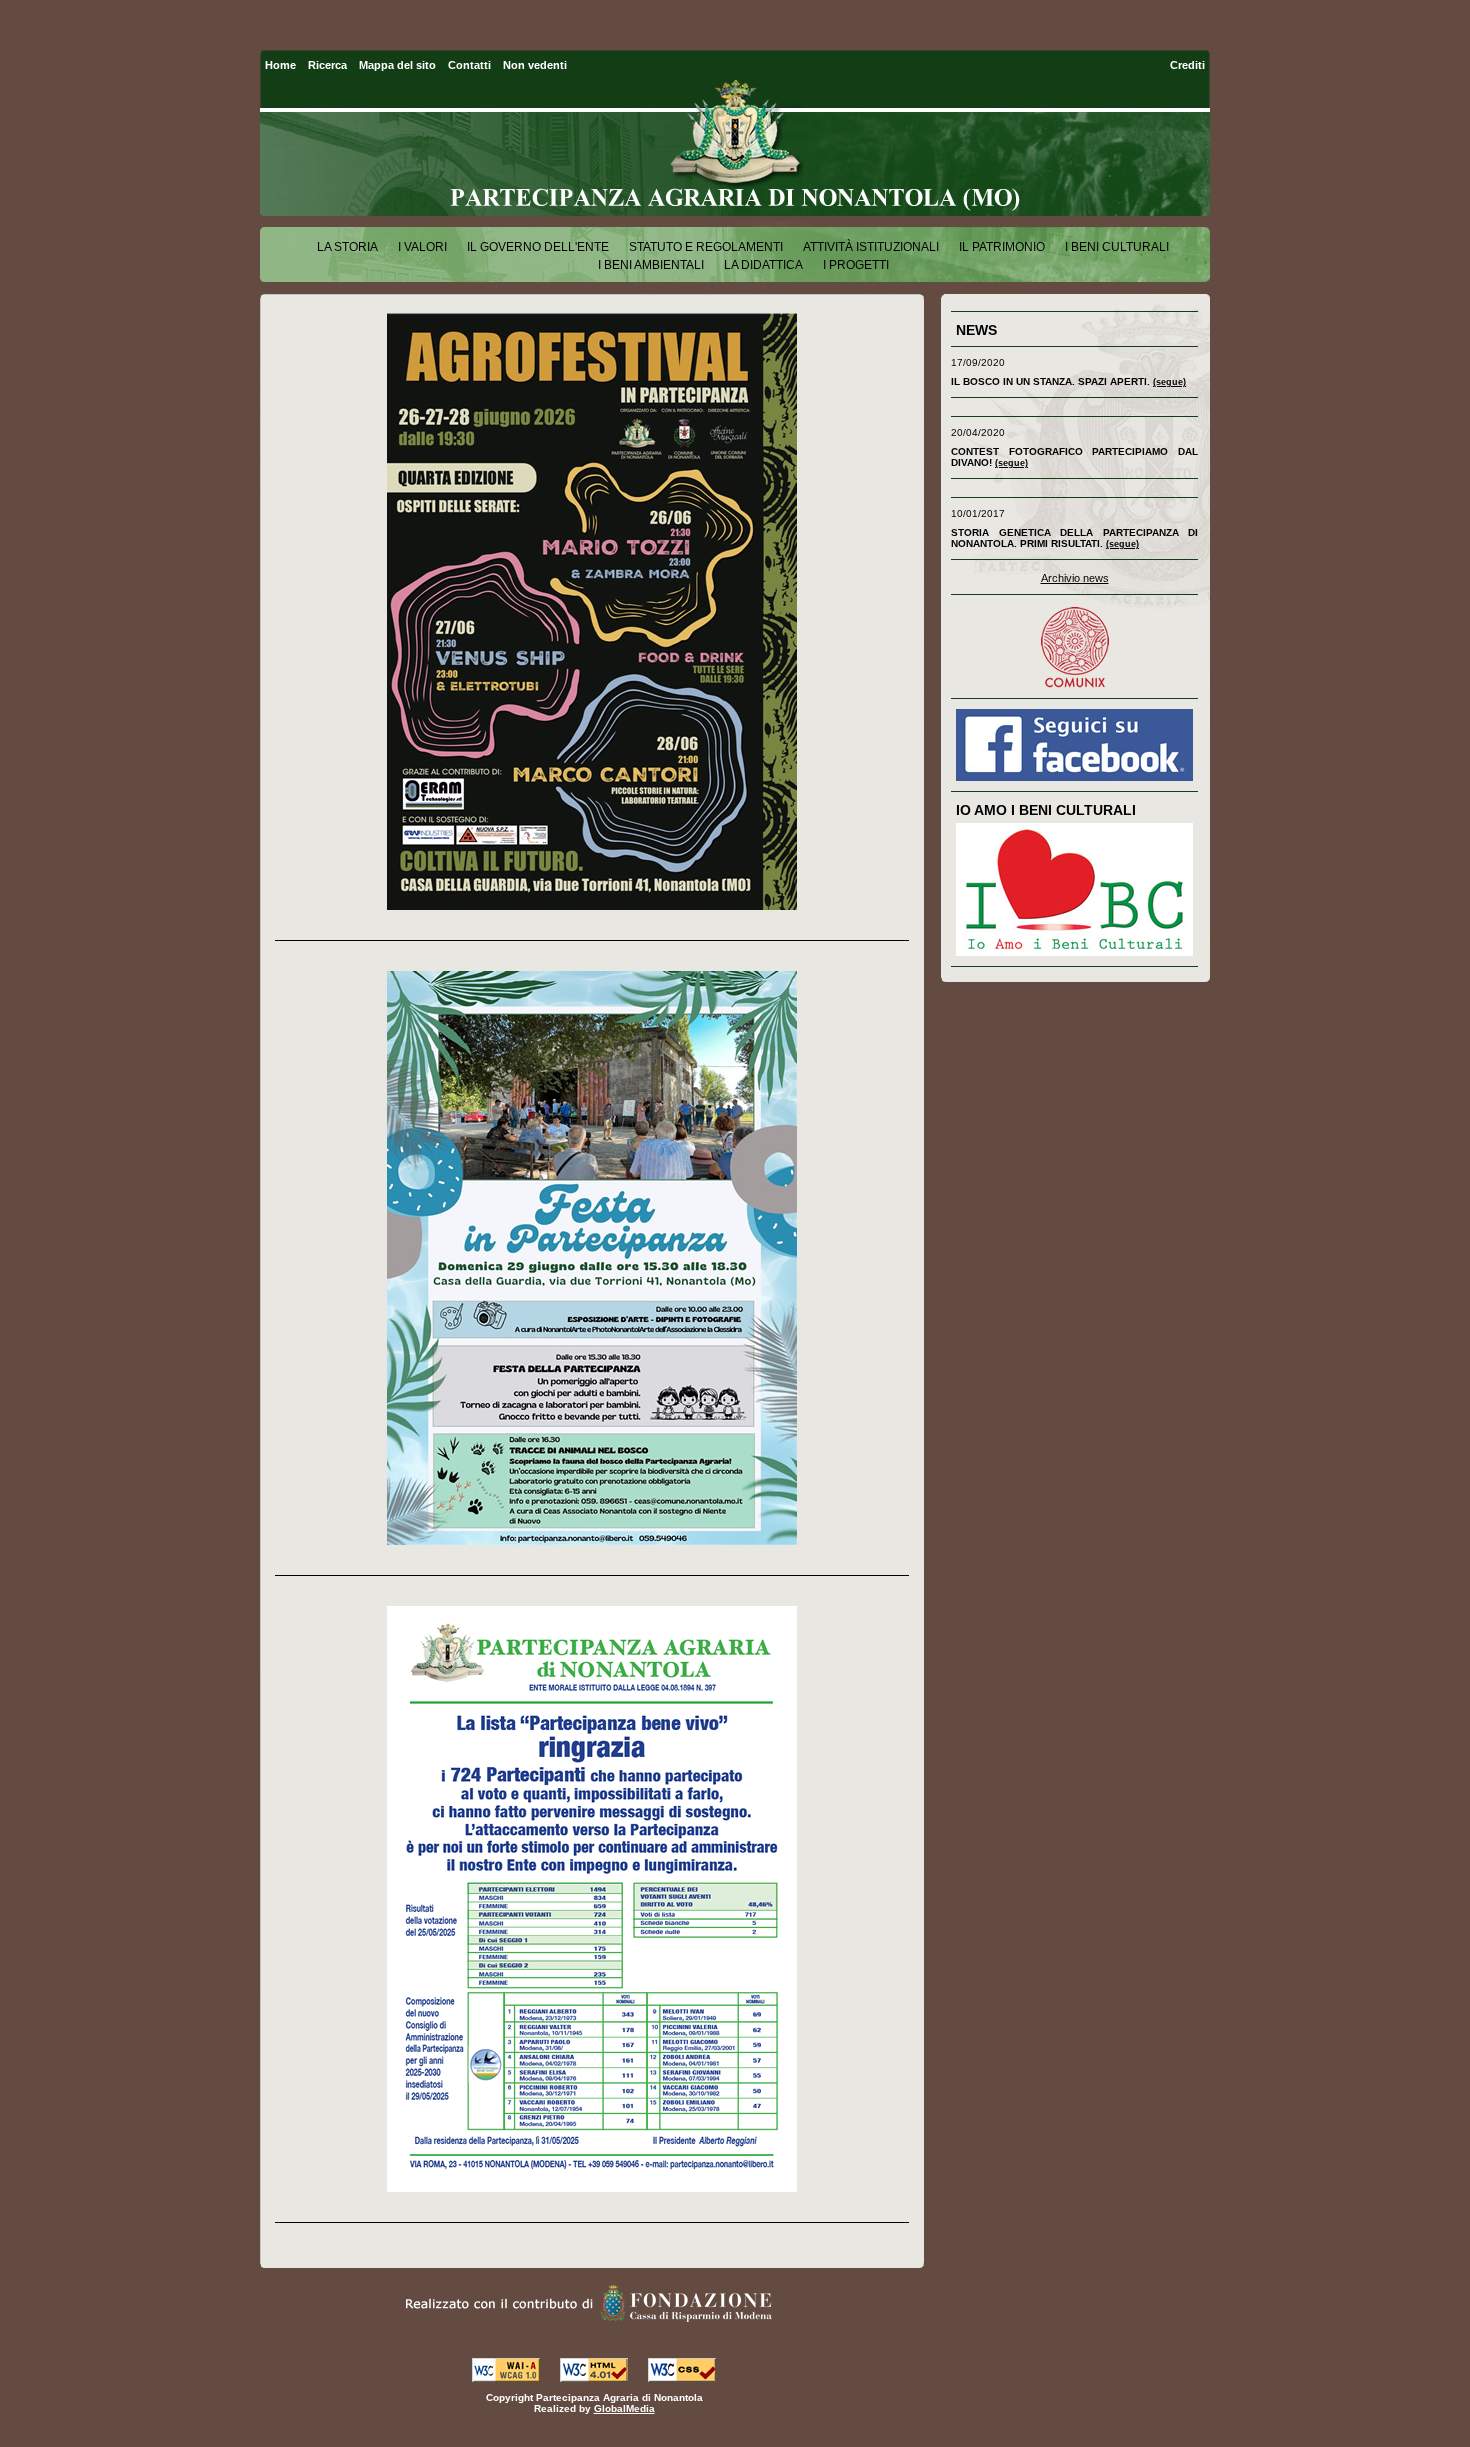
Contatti (469, 65)
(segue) (1169, 382)
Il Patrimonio (1002, 247)
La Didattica (763, 265)
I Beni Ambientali (651, 265)
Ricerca (327, 65)
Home (280, 65)
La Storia (347, 247)
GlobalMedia (624, 2408)
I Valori (422, 247)
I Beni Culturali (1117, 247)
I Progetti (856, 265)
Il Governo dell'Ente (538, 247)
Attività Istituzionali (871, 247)
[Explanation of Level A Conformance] (506, 2376)
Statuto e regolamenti (706, 247)
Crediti (1187, 65)
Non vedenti (535, 65)
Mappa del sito (397, 65)
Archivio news (1075, 578)
